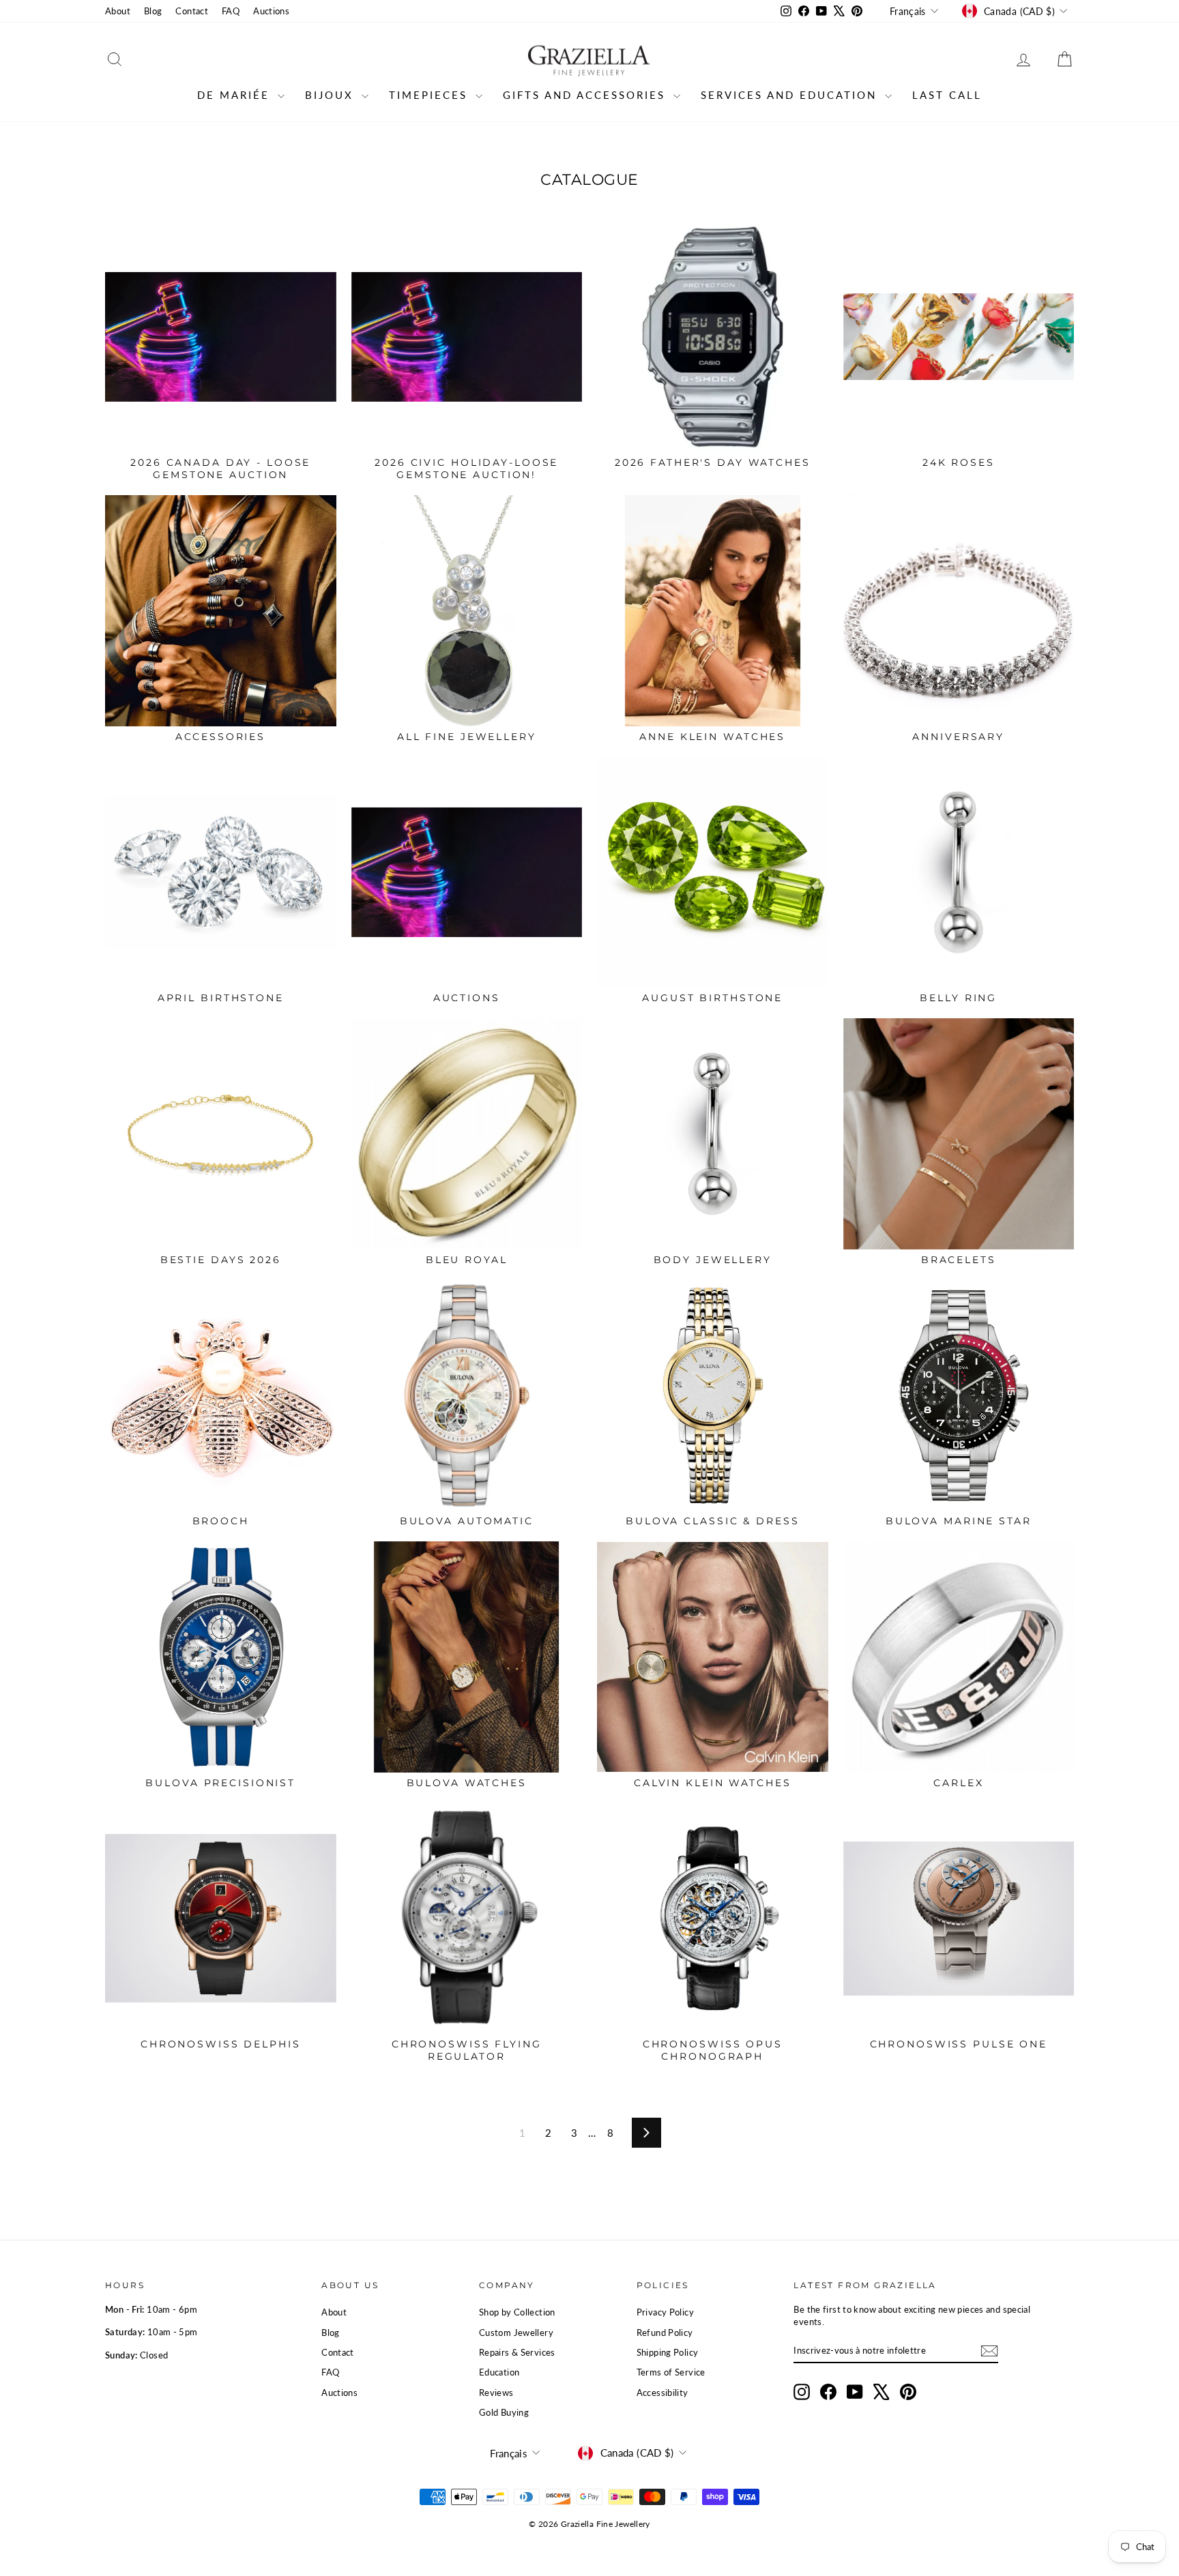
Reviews (496, 2393)
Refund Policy (665, 2333)
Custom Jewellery (516, 2333)
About (118, 11)
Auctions (271, 11)
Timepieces (431, 95)
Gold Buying (504, 2412)
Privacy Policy (665, 2312)
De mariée (236, 95)
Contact (192, 11)
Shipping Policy (668, 2352)
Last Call (947, 95)
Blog (153, 11)
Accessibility (663, 2393)
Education (499, 2372)
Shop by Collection (517, 2312)
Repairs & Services (517, 2352)
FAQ (231, 11)
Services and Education (791, 95)
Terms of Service (671, 2372)
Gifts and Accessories (586, 95)
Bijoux (332, 95)
